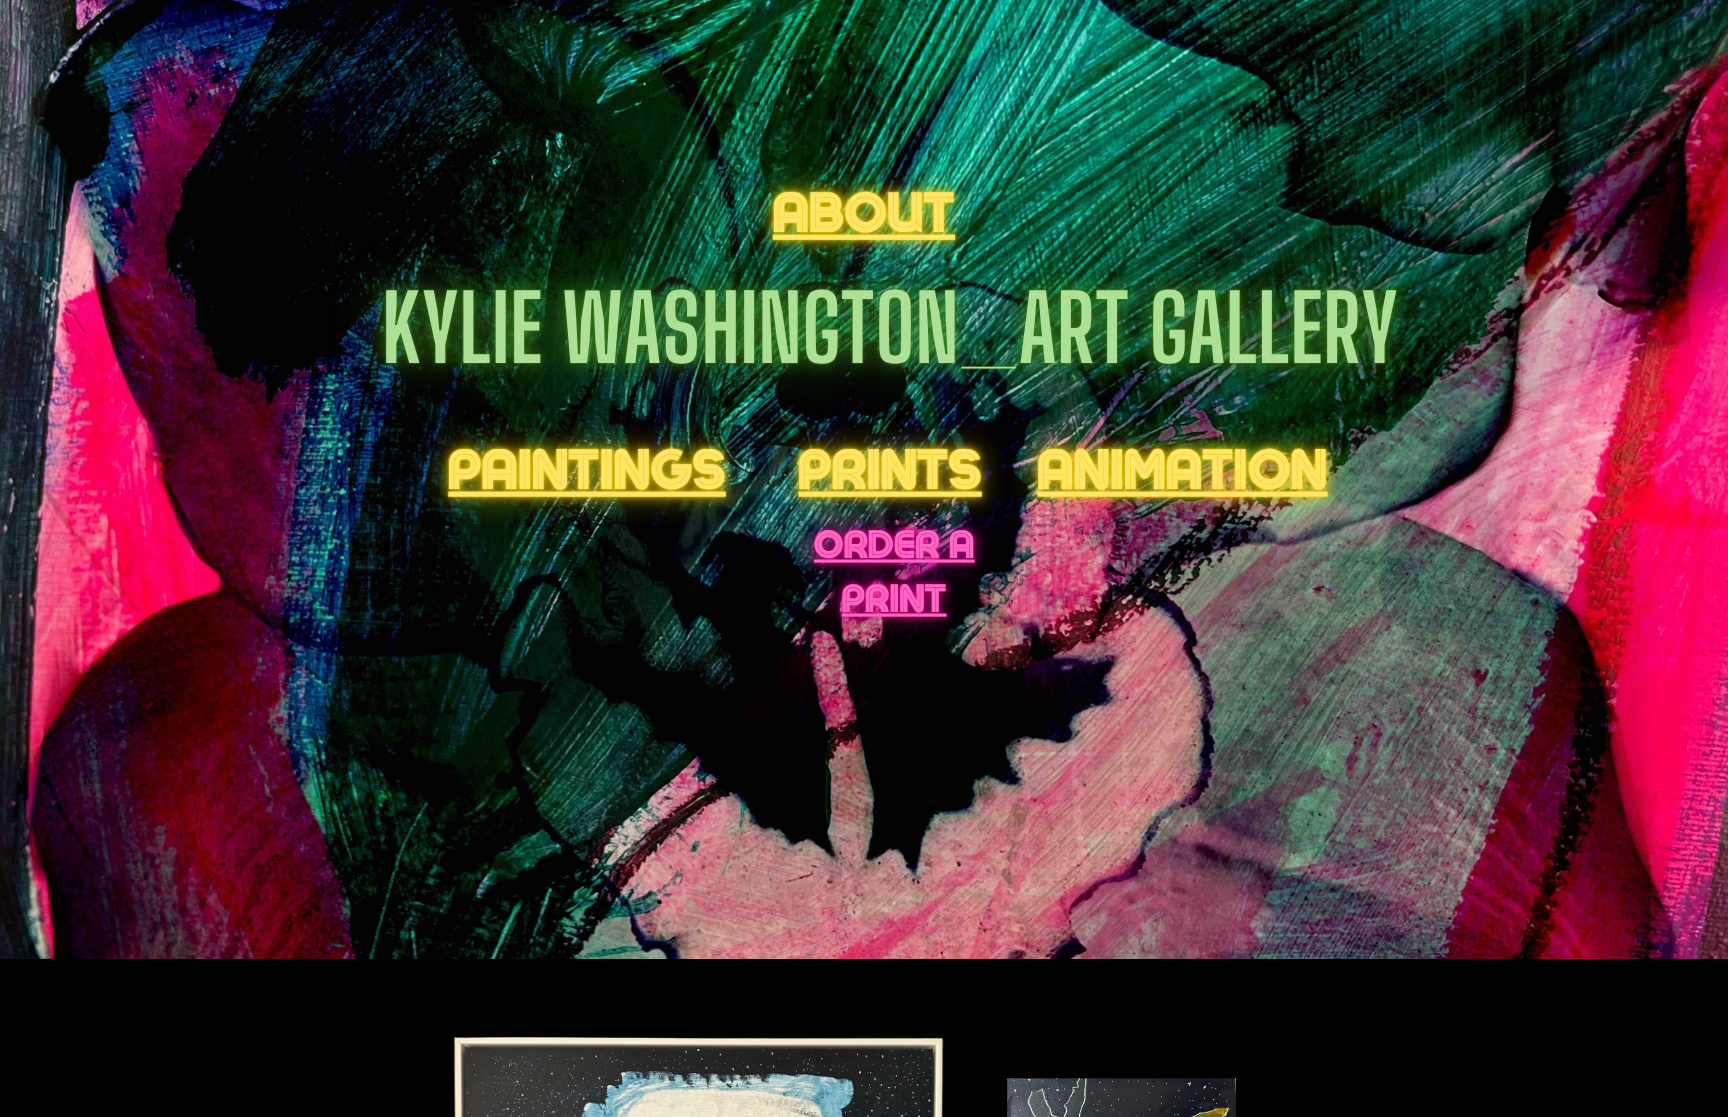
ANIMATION (1182, 470)
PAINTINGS (586, 470)
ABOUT (864, 213)
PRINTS (890, 470)
